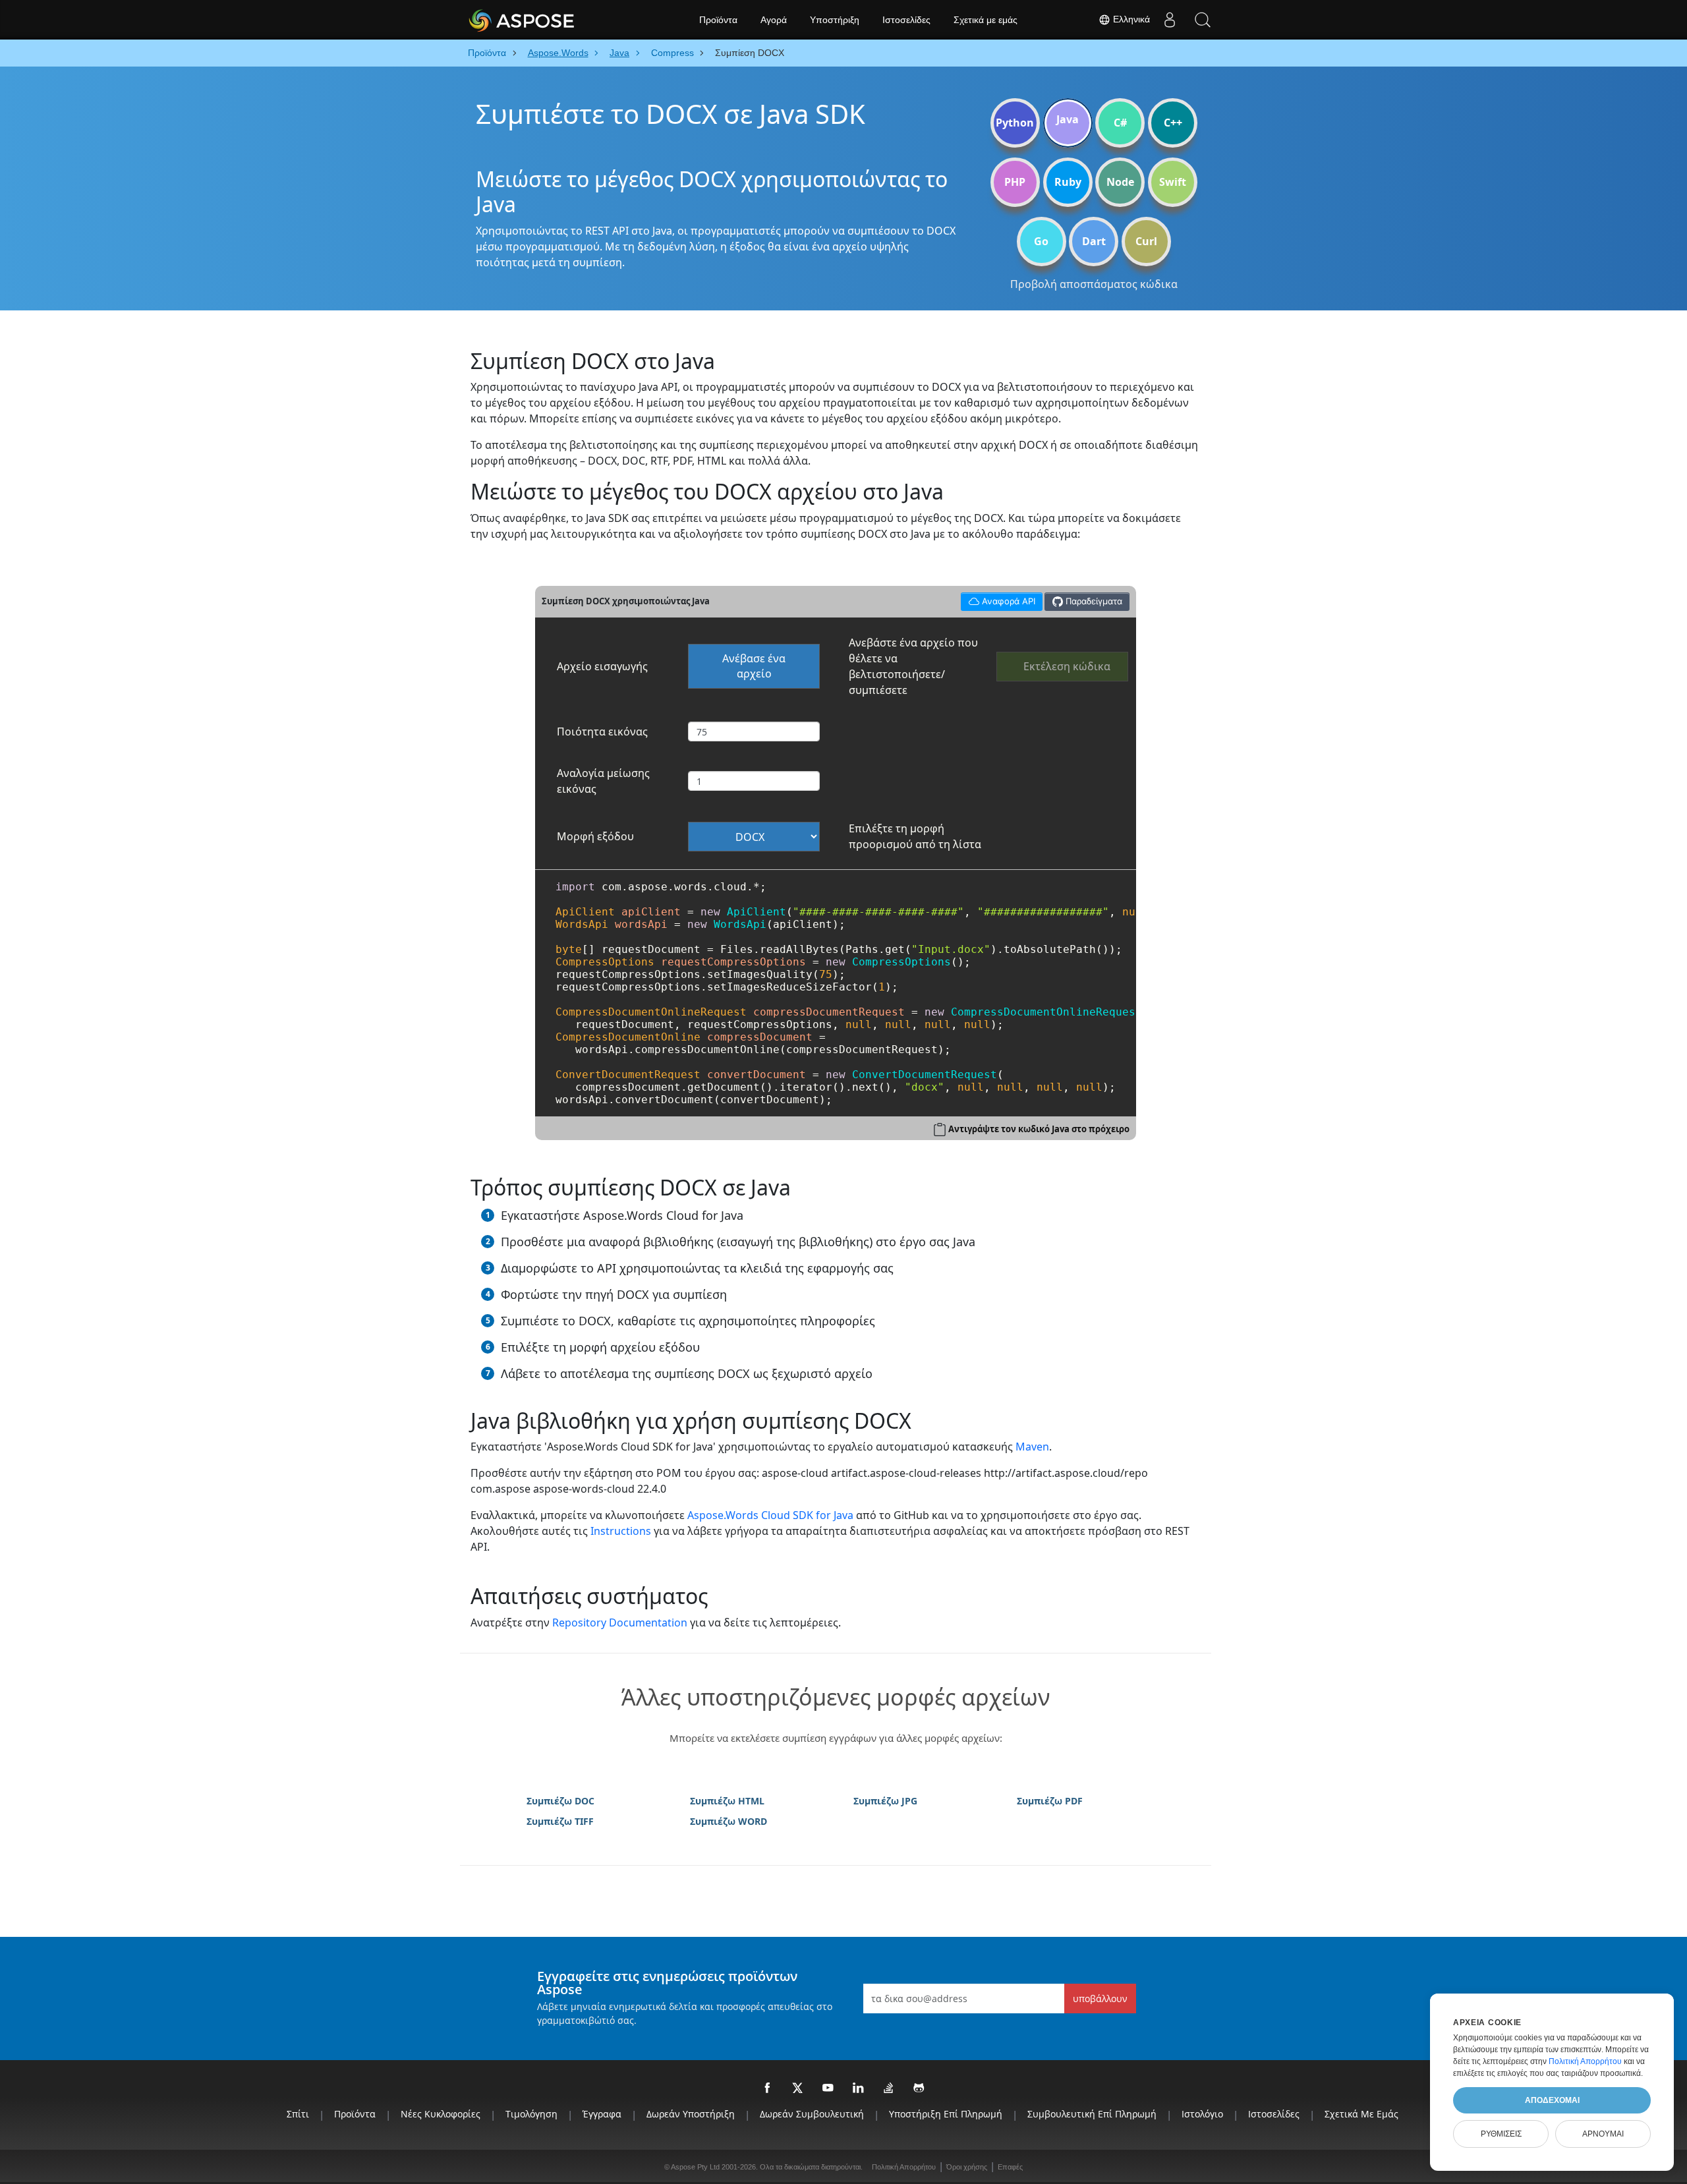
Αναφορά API (998, 599)
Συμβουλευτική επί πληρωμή (1092, 2114)
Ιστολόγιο (1202, 2114)
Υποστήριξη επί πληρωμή (946, 2114)
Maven (1032, 1447)
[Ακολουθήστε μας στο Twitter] (798, 2088)
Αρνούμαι (1603, 2134)
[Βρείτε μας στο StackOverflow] (889, 2088)
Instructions (621, 1531)
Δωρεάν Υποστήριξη (691, 2114)
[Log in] (1170, 20)
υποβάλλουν (1100, 1998)
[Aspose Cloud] (557, 20)
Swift (1173, 182)
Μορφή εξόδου (595, 836)
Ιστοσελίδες (906, 20)
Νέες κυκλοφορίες (441, 2114)
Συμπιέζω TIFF (560, 1821)
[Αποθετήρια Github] (919, 2088)
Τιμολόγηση (531, 2114)
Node (1120, 182)
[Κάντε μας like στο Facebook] (768, 2088)
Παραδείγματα (1093, 601)
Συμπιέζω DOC (560, 1801)
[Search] (1203, 20)
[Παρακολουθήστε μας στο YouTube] (828, 2088)
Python (1015, 123)
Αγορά (774, 20)
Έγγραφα (602, 2114)
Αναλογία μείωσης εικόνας (603, 781)
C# (1120, 123)
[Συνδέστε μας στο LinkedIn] (859, 2088)
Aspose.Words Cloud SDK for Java (770, 1515)
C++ (1173, 123)
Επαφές (1010, 2167)
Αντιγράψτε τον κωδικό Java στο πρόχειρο (1039, 1129)
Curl (1146, 241)
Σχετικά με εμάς (986, 20)
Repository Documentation (620, 1623)
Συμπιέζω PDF (1050, 1801)
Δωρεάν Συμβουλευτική (812, 2114)
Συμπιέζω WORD (729, 1821)
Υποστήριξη (835, 20)
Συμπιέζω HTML (727, 1801)
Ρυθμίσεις (1501, 2134)
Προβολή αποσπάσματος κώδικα (1094, 284)
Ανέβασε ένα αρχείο (754, 666)
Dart (1094, 241)
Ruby (1068, 182)
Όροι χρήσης (967, 2167)
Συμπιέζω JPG (885, 1801)
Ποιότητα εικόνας (602, 732)
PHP (1015, 182)
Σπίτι (298, 2114)
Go (1041, 241)
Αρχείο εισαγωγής (602, 666)
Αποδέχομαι (1552, 2100)
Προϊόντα (718, 20)
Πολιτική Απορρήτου (904, 2167)
